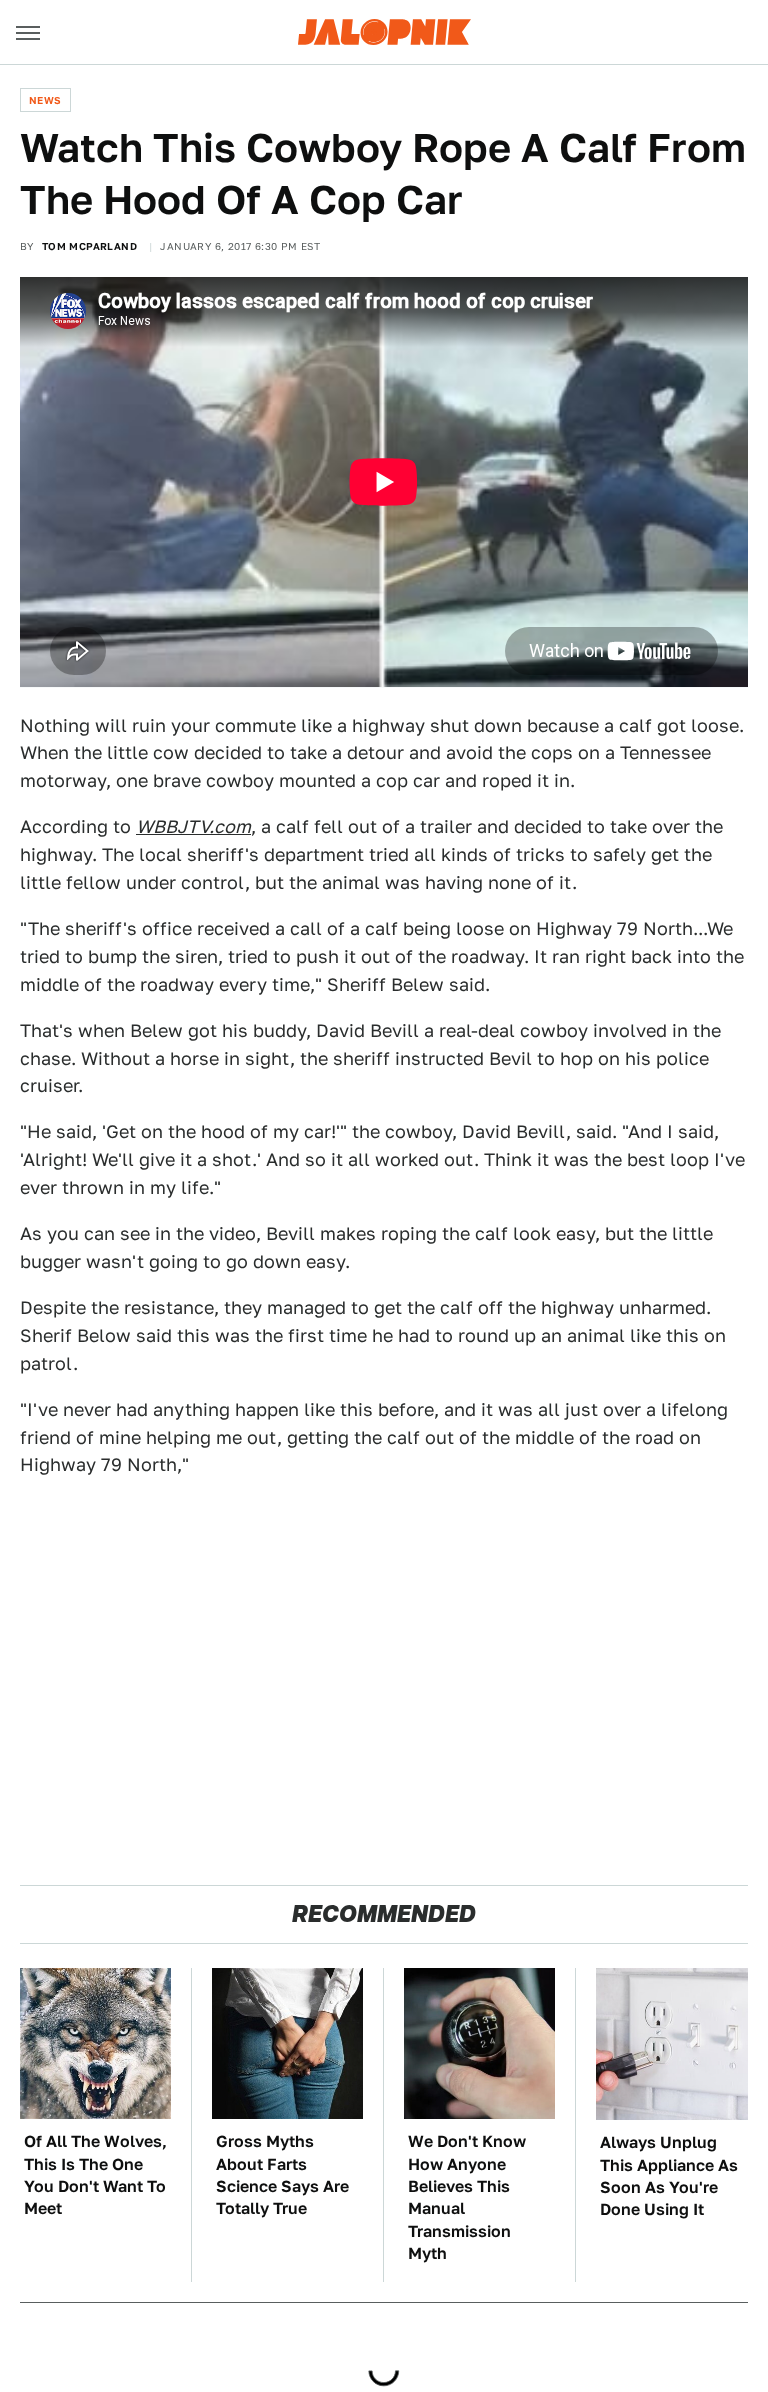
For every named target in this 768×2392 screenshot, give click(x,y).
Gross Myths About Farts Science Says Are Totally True (282, 2175)
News (45, 100)
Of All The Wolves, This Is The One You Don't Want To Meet (95, 2175)
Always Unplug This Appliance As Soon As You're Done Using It (669, 2176)
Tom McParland (89, 246)
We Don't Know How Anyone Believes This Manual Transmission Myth (467, 2197)
